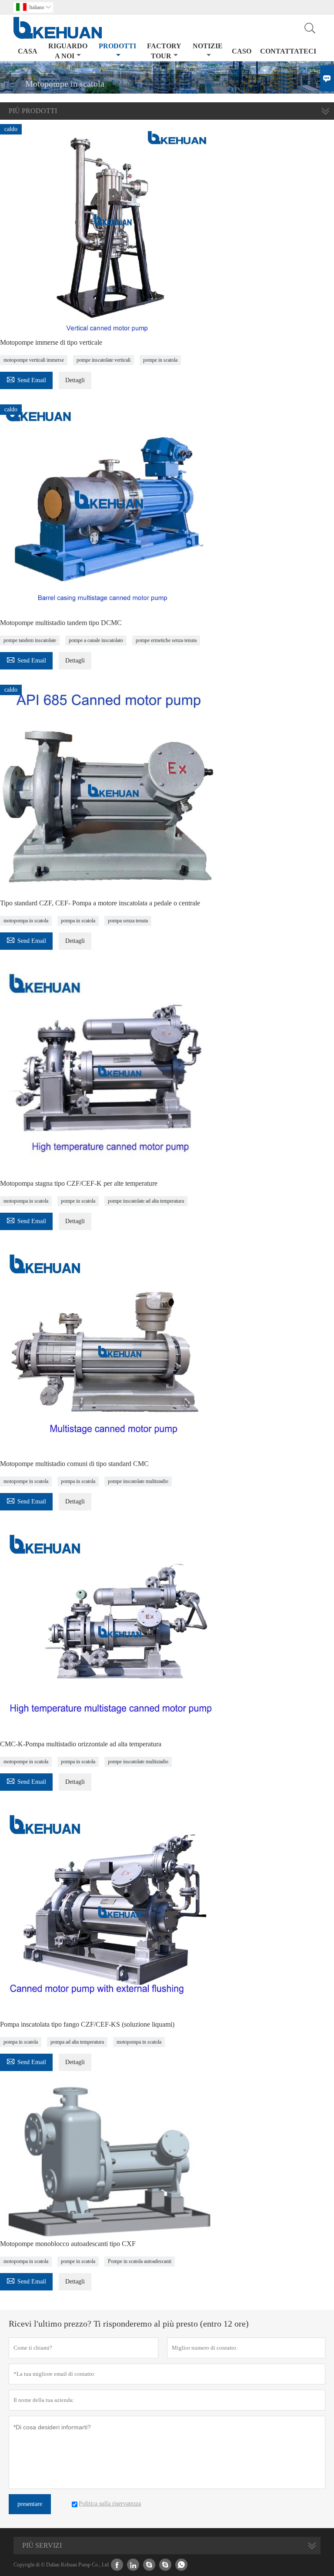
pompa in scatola (78, 921)
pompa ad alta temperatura (77, 2042)
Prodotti (117, 46)
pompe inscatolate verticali (104, 360)
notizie (208, 46)
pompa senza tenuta (128, 921)
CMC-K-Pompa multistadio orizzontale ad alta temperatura (81, 1744)
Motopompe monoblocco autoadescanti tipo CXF (68, 2244)
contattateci (288, 51)
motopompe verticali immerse (34, 360)
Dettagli (75, 380)
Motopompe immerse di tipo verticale (51, 342)
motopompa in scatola (26, 921)
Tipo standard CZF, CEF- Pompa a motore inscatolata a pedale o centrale (100, 903)
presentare (30, 2504)
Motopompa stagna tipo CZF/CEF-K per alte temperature (79, 1183)
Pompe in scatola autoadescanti (140, 2261)
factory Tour (164, 51)
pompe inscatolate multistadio (138, 1481)
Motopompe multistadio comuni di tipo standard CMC (74, 1464)
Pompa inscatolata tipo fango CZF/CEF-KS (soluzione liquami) (87, 2024)
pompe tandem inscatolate (30, 640)
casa (28, 51)
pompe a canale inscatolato (96, 640)
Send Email (26, 379)
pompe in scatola (160, 360)
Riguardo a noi (68, 51)
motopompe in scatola (26, 1481)
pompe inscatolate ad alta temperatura (146, 1201)
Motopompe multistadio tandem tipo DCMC (61, 623)
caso (242, 51)
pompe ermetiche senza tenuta (166, 640)
